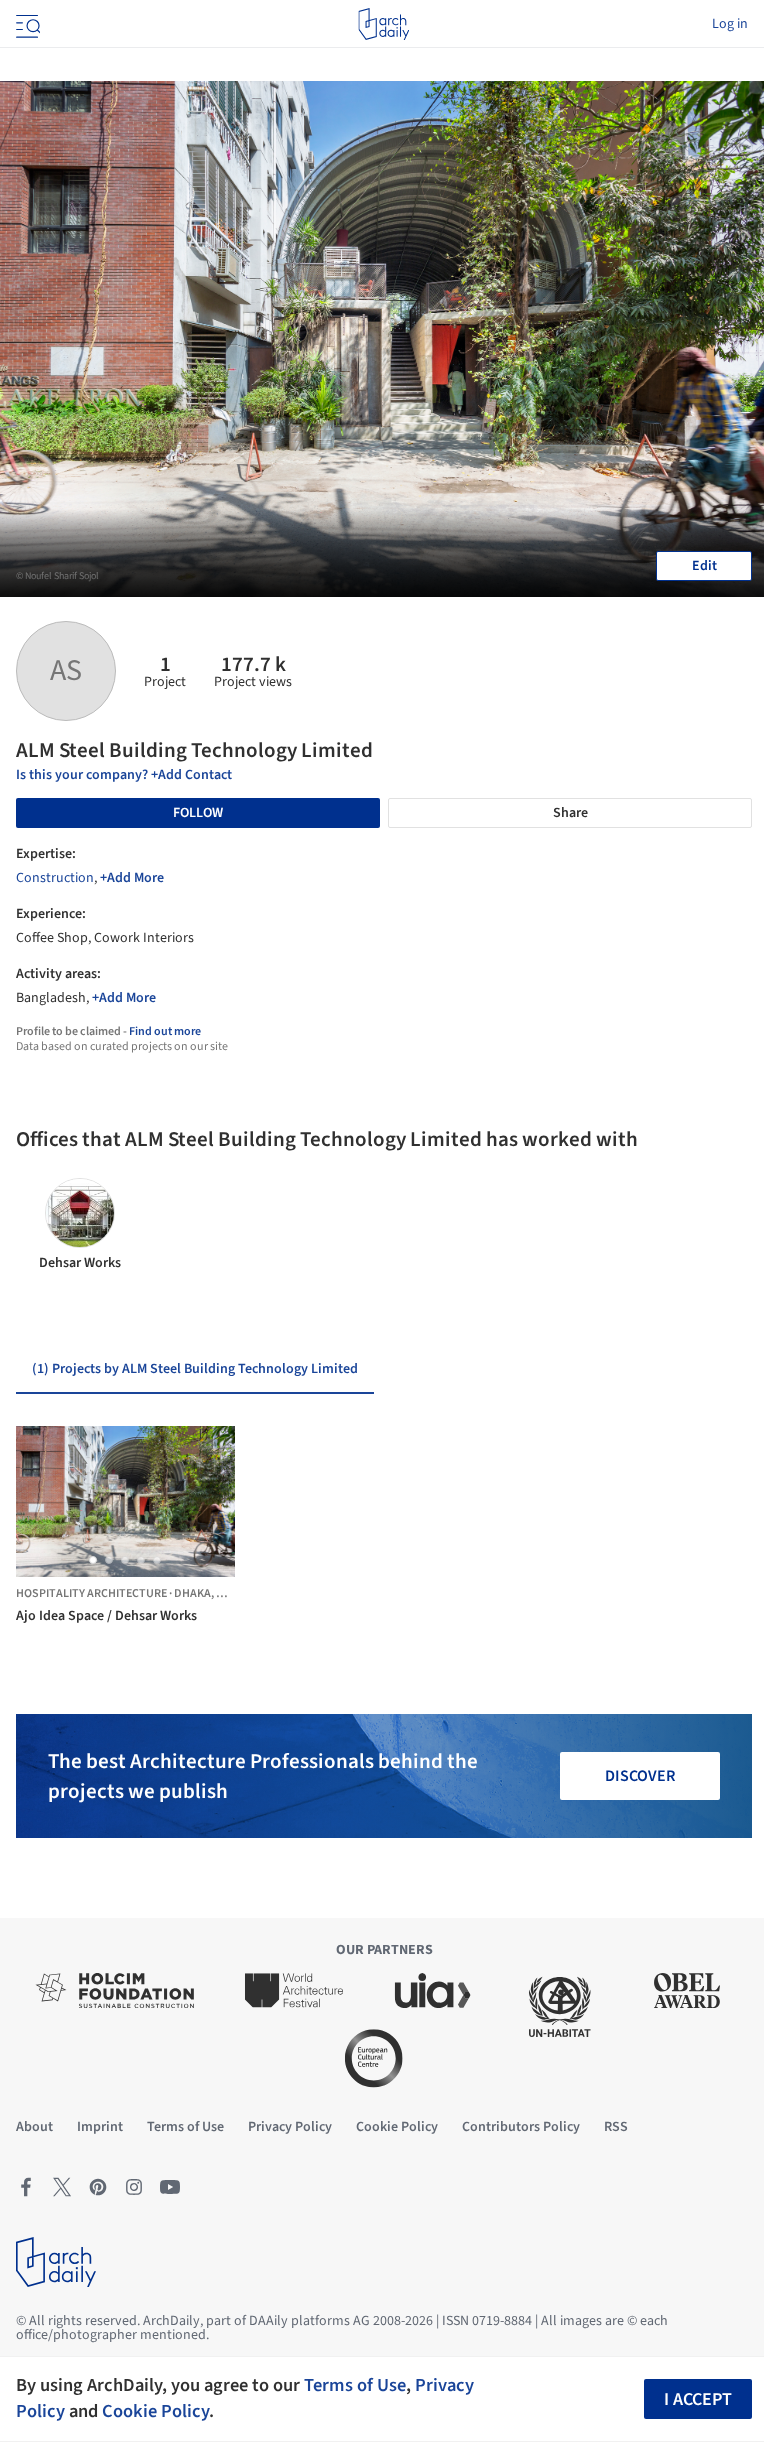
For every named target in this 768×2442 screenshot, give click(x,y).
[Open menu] (26, 24)
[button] (93, 1560)
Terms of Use (355, 2385)
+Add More (132, 878)
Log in (730, 24)
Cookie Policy (155, 2411)
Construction (55, 878)
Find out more (165, 1031)
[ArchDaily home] (383, 24)
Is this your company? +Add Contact (124, 775)
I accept (698, 2399)
